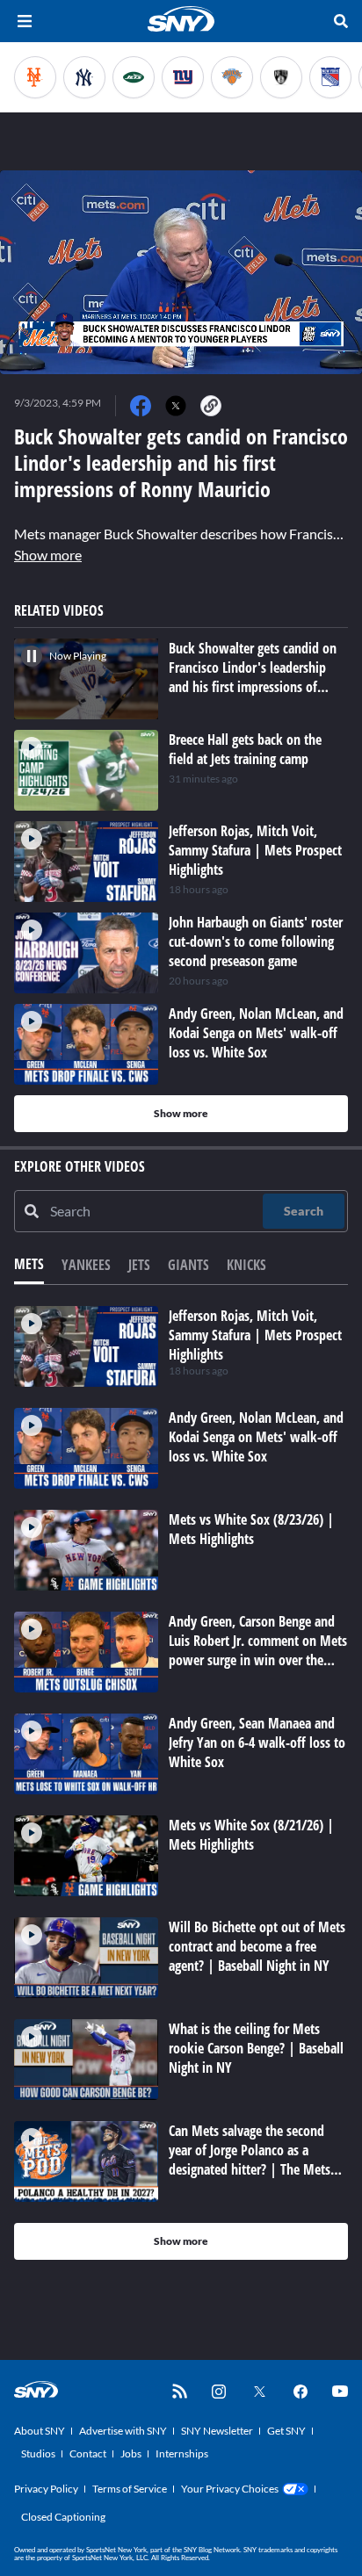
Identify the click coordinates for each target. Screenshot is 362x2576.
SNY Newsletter (217, 2431)
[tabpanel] (181, 1783)
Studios (38, 2453)
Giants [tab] (188, 1265)
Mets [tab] (29, 1264)
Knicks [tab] (246, 1265)
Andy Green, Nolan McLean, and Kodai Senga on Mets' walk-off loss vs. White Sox (256, 1437)
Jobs (131, 2453)
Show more (48, 555)
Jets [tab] (139, 1265)
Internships (182, 2453)
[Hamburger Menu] (25, 21)
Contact (88, 2453)
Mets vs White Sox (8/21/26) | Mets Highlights (251, 1835)
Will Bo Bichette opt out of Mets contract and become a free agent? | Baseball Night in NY (257, 1946)
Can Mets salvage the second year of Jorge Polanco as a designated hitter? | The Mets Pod (250, 2160)
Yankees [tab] (86, 1265)
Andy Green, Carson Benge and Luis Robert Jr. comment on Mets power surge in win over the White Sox (258, 1650)
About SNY (40, 2431)
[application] (181, 272)
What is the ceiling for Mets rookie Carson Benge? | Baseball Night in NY (256, 2048)
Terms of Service (130, 2489)
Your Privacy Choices (230, 2489)
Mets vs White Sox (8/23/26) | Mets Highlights (251, 1529)
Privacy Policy (46, 2489)
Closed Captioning (63, 2517)
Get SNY (286, 2431)
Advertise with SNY (123, 2431)
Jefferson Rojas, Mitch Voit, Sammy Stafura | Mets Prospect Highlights (255, 1335)
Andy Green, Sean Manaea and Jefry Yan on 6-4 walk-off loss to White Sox (257, 1743)
